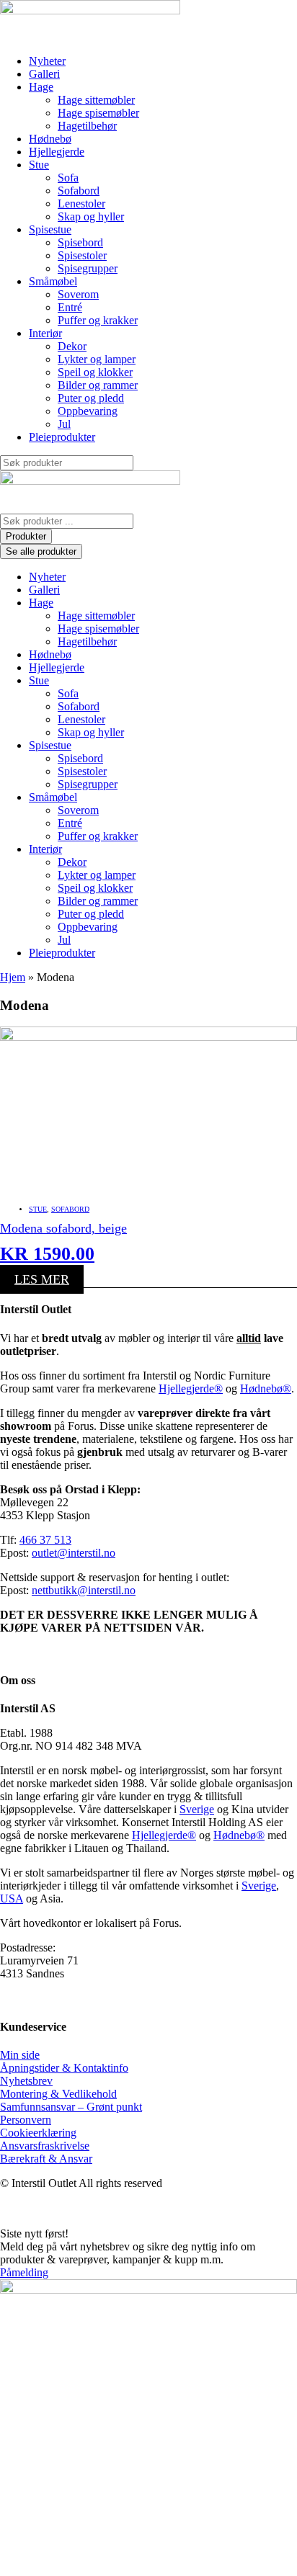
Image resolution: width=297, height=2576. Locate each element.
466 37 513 (45, 1540)
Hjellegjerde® (191, 1388)
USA (12, 1899)
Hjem (13, 977)
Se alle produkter (41, 551)
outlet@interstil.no (74, 1553)
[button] (163, 87)
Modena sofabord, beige (63, 1228)
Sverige (197, 1809)
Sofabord (70, 1209)
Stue (38, 1209)
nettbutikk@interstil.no (84, 1590)
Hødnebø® (266, 1388)
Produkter (26, 536)
